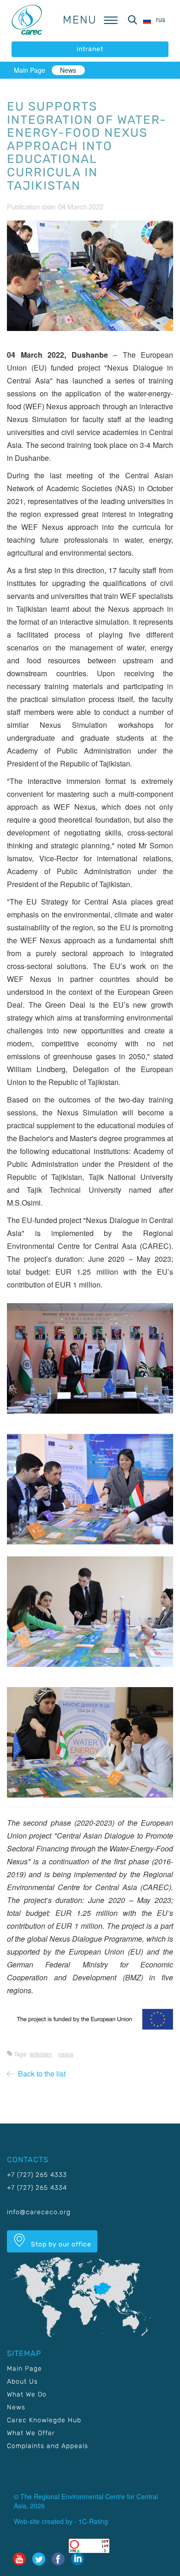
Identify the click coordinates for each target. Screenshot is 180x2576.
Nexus (66, 2054)
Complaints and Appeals (48, 2446)
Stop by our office (60, 2244)
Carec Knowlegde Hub (44, 2420)
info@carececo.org (39, 2212)
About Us (22, 2382)
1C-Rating (93, 2521)
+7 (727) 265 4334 (37, 2188)
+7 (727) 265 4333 (37, 2175)
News (68, 70)
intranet (90, 49)
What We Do (27, 2394)
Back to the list (40, 2074)
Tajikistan (41, 2054)
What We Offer (31, 2433)
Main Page (30, 70)
